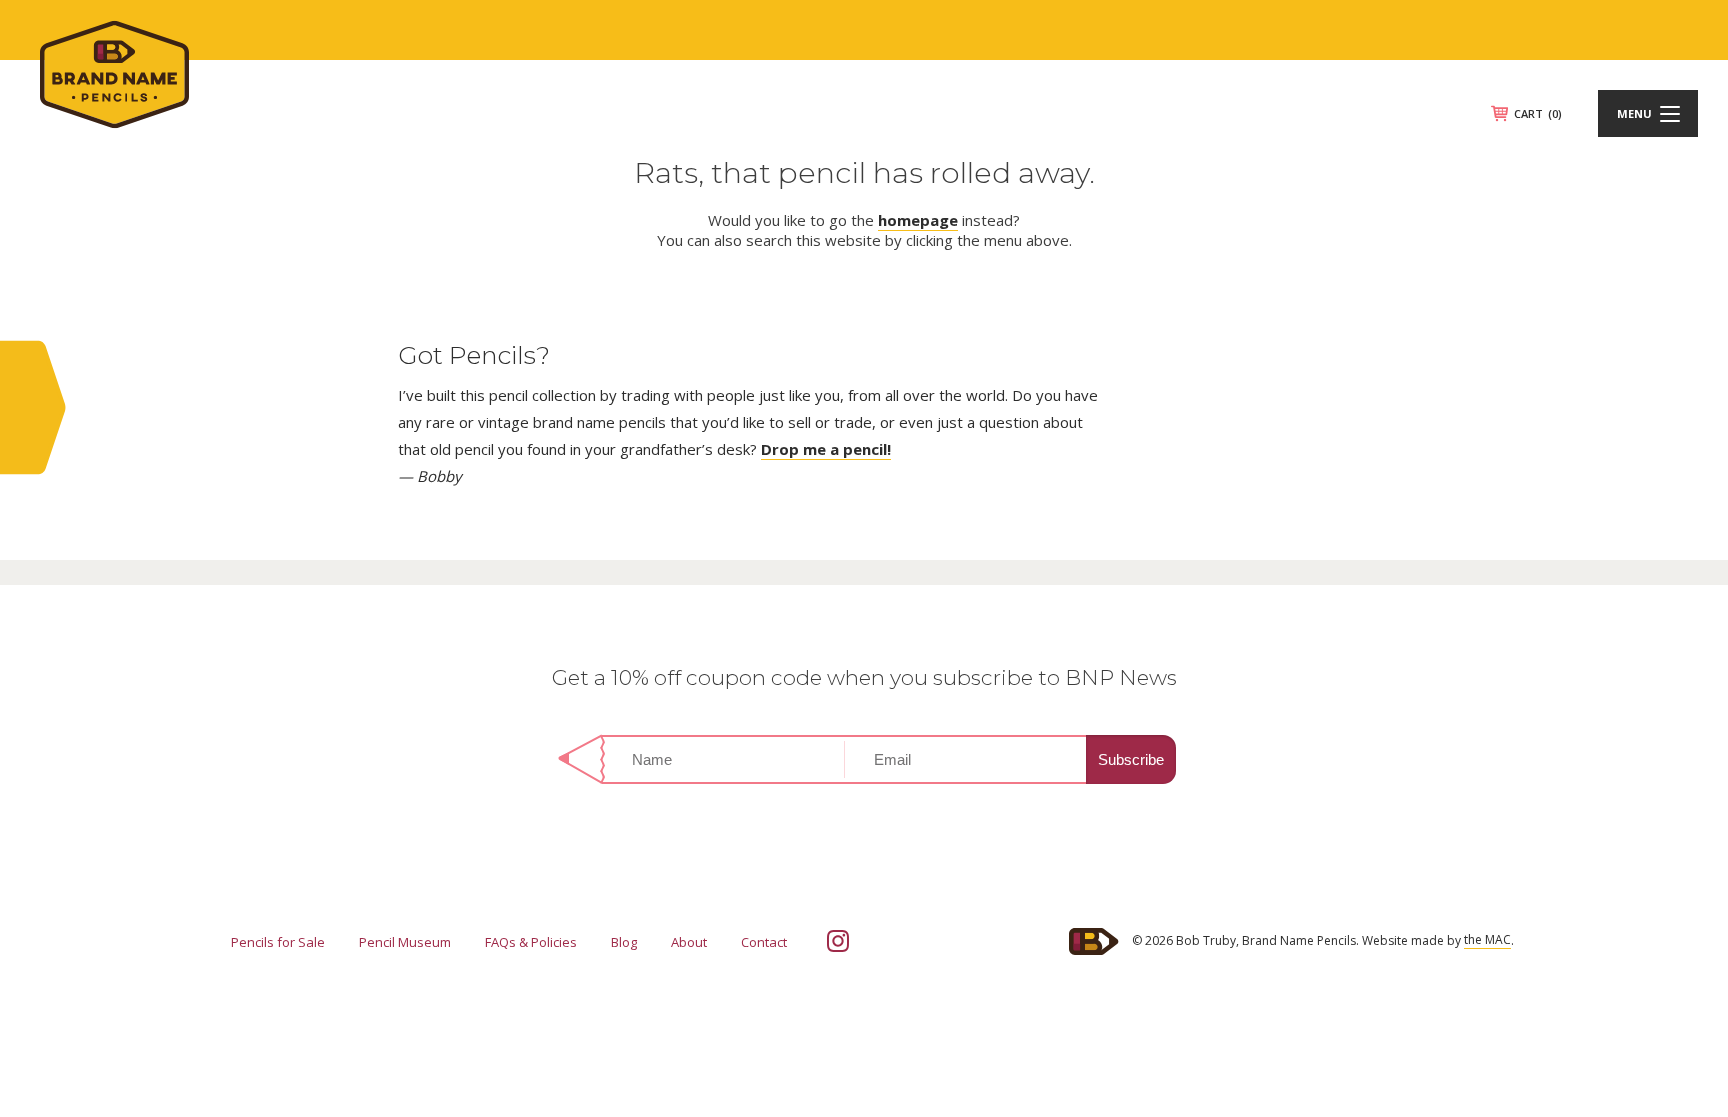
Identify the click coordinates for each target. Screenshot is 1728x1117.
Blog (624, 942)
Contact (764, 942)
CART (1538, 113)
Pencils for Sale (278, 942)
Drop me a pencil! (826, 449)
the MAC (1487, 939)
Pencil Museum (405, 942)
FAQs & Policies (531, 942)
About (689, 942)
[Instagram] (838, 941)
